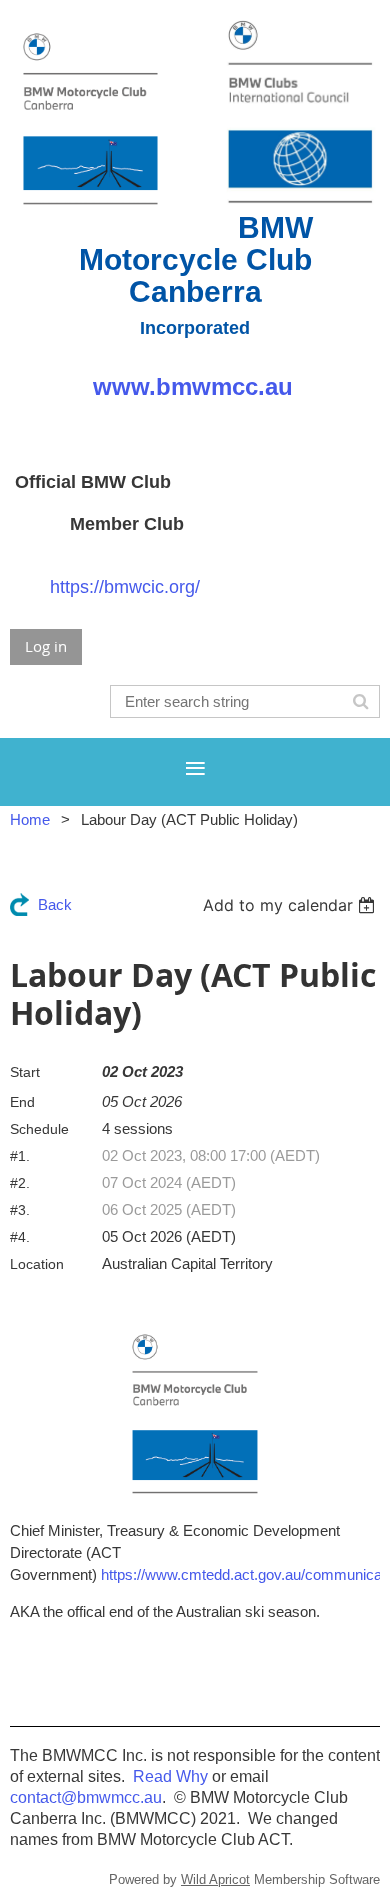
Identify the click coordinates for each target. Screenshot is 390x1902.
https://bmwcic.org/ (125, 587)
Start (25, 1072)
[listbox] (291, 905)
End (22, 1102)
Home (30, 819)
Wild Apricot (215, 1879)
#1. (20, 1156)
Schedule (39, 1129)
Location (37, 1264)
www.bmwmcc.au (193, 386)
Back (55, 904)
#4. (20, 1237)
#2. (20, 1183)
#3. (20, 1210)
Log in (46, 646)
